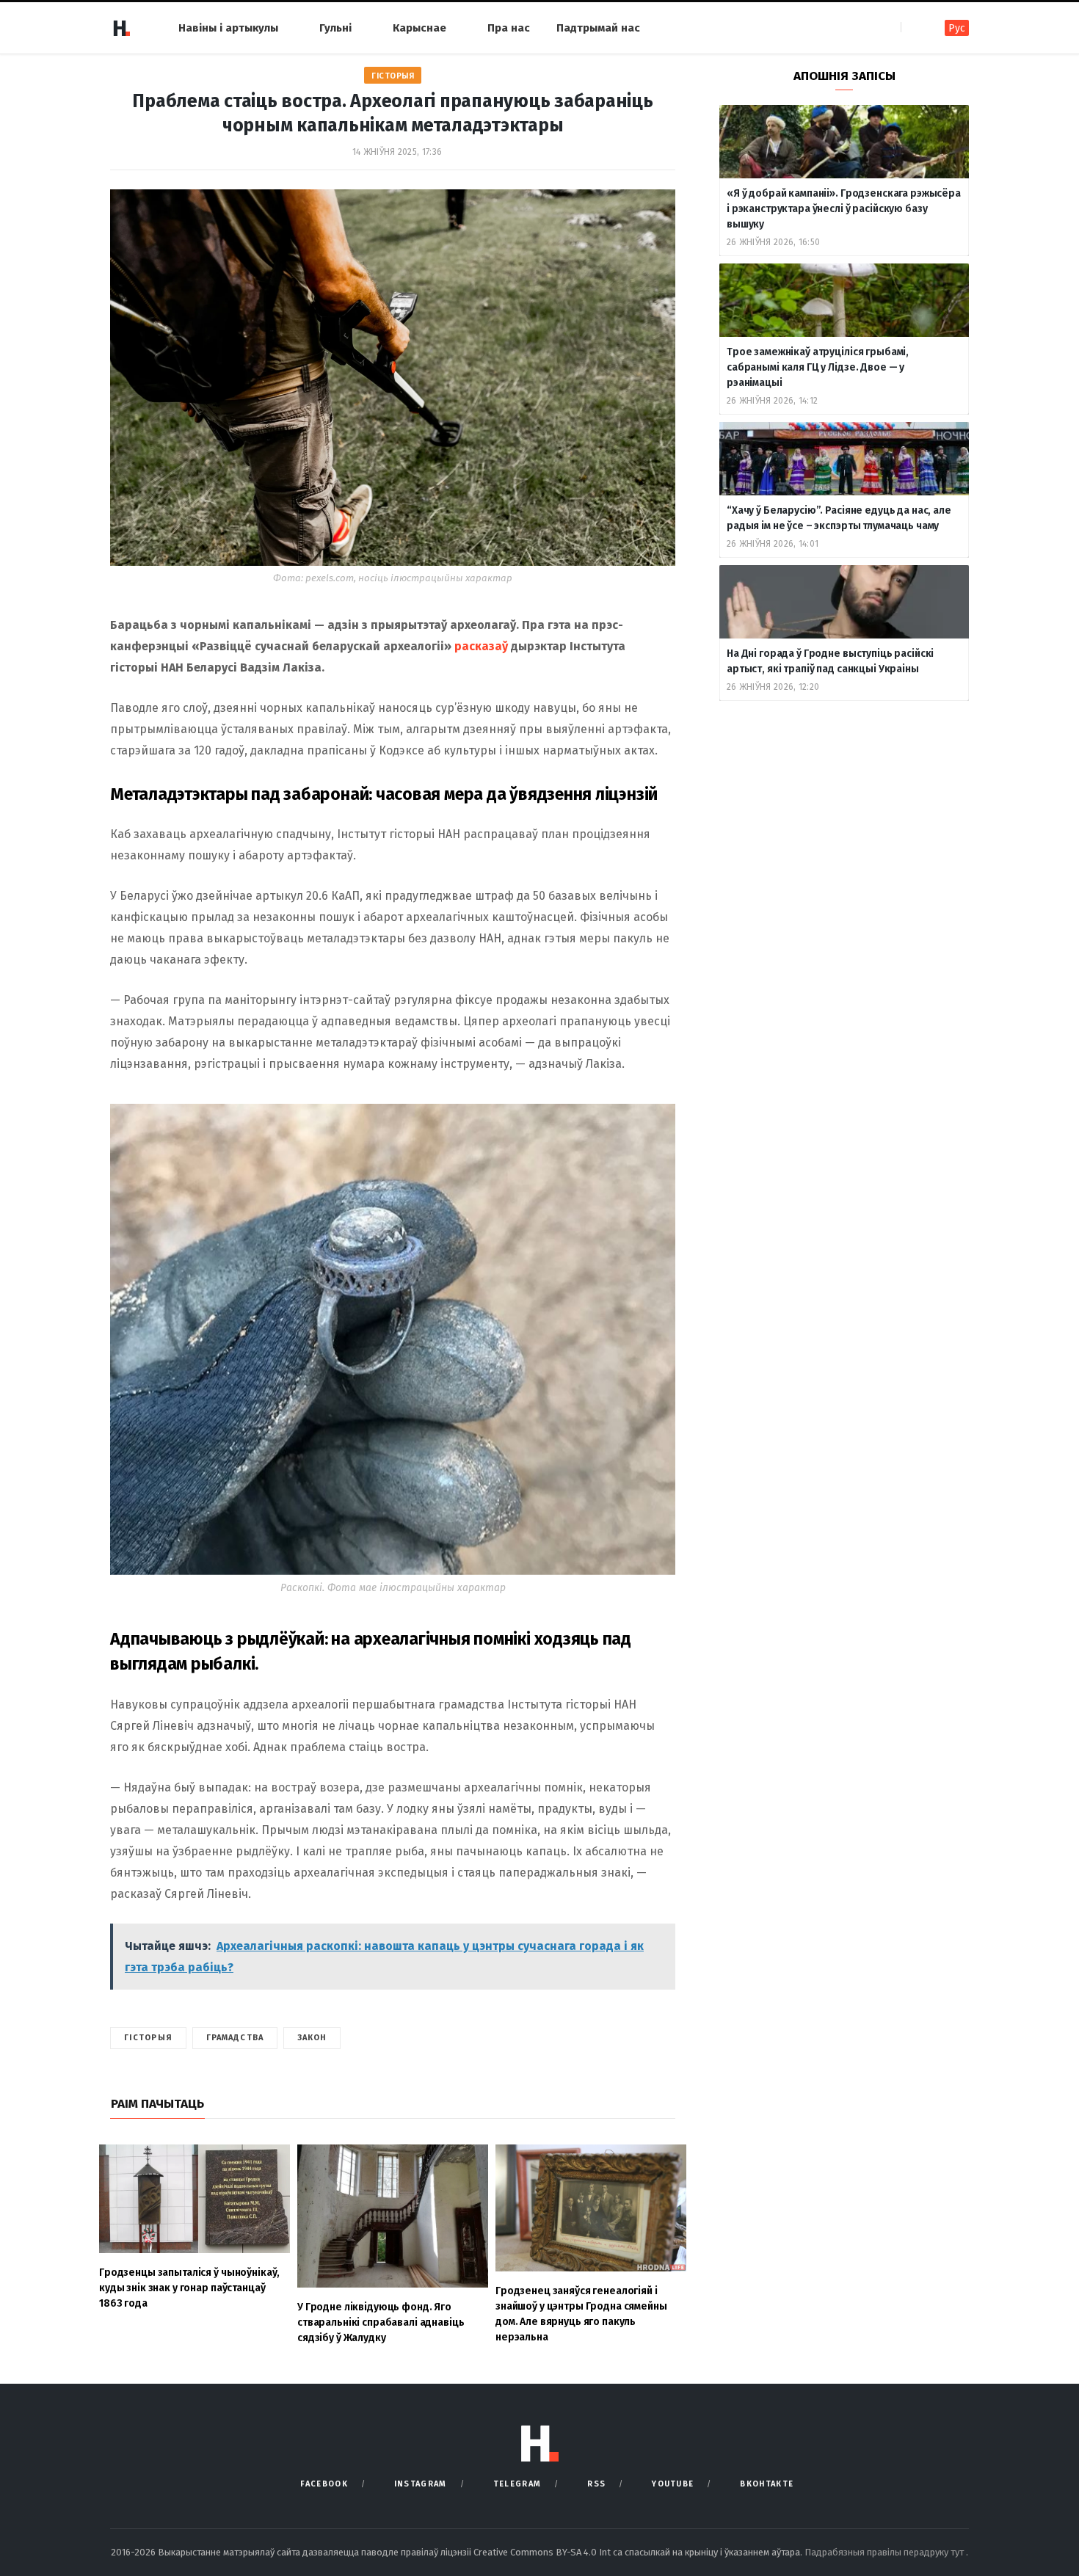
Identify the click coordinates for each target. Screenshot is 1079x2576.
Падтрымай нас (598, 28)
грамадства (235, 2038)
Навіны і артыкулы (228, 28)
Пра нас (509, 28)
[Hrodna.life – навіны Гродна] (121, 28)
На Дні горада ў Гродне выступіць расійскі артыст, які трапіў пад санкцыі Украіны (830, 661)
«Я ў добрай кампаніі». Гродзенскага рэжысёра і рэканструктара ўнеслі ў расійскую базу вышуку (844, 209)
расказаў (481, 646)
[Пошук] (913, 28)
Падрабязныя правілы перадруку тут (885, 2552)
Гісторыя (393, 76)
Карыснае (419, 28)
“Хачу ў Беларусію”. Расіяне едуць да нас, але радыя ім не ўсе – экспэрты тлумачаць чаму (839, 518)
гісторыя (148, 2038)
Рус (957, 28)
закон (312, 2038)
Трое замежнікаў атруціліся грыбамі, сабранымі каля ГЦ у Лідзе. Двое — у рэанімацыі (818, 367)
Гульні (335, 28)
